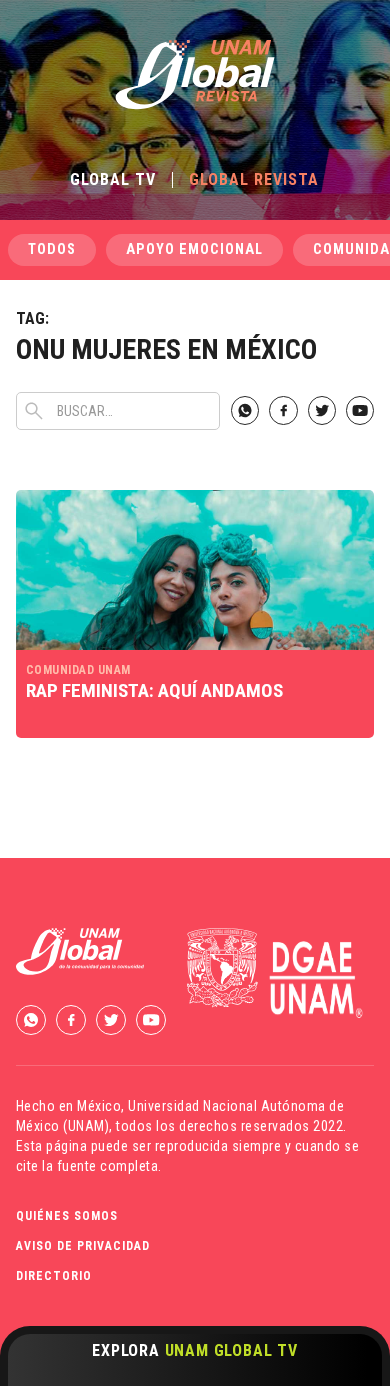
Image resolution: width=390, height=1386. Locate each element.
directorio (54, 1276)
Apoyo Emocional (194, 249)
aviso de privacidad (83, 1246)
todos (52, 249)
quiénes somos (67, 1216)
